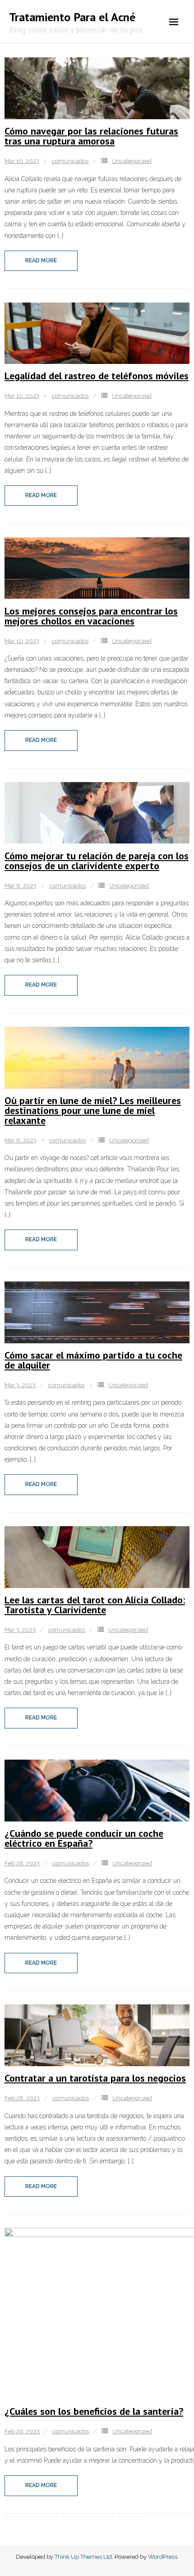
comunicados (70, 161)
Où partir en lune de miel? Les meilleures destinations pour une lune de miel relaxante (93, 1110)
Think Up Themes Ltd (83, 2557)
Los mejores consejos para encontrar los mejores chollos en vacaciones (91, 616)
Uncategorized (132, 161)
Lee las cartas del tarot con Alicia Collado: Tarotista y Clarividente (95, 1605)
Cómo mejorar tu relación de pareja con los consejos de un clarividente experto (97, 861)
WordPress (163, 2557)
